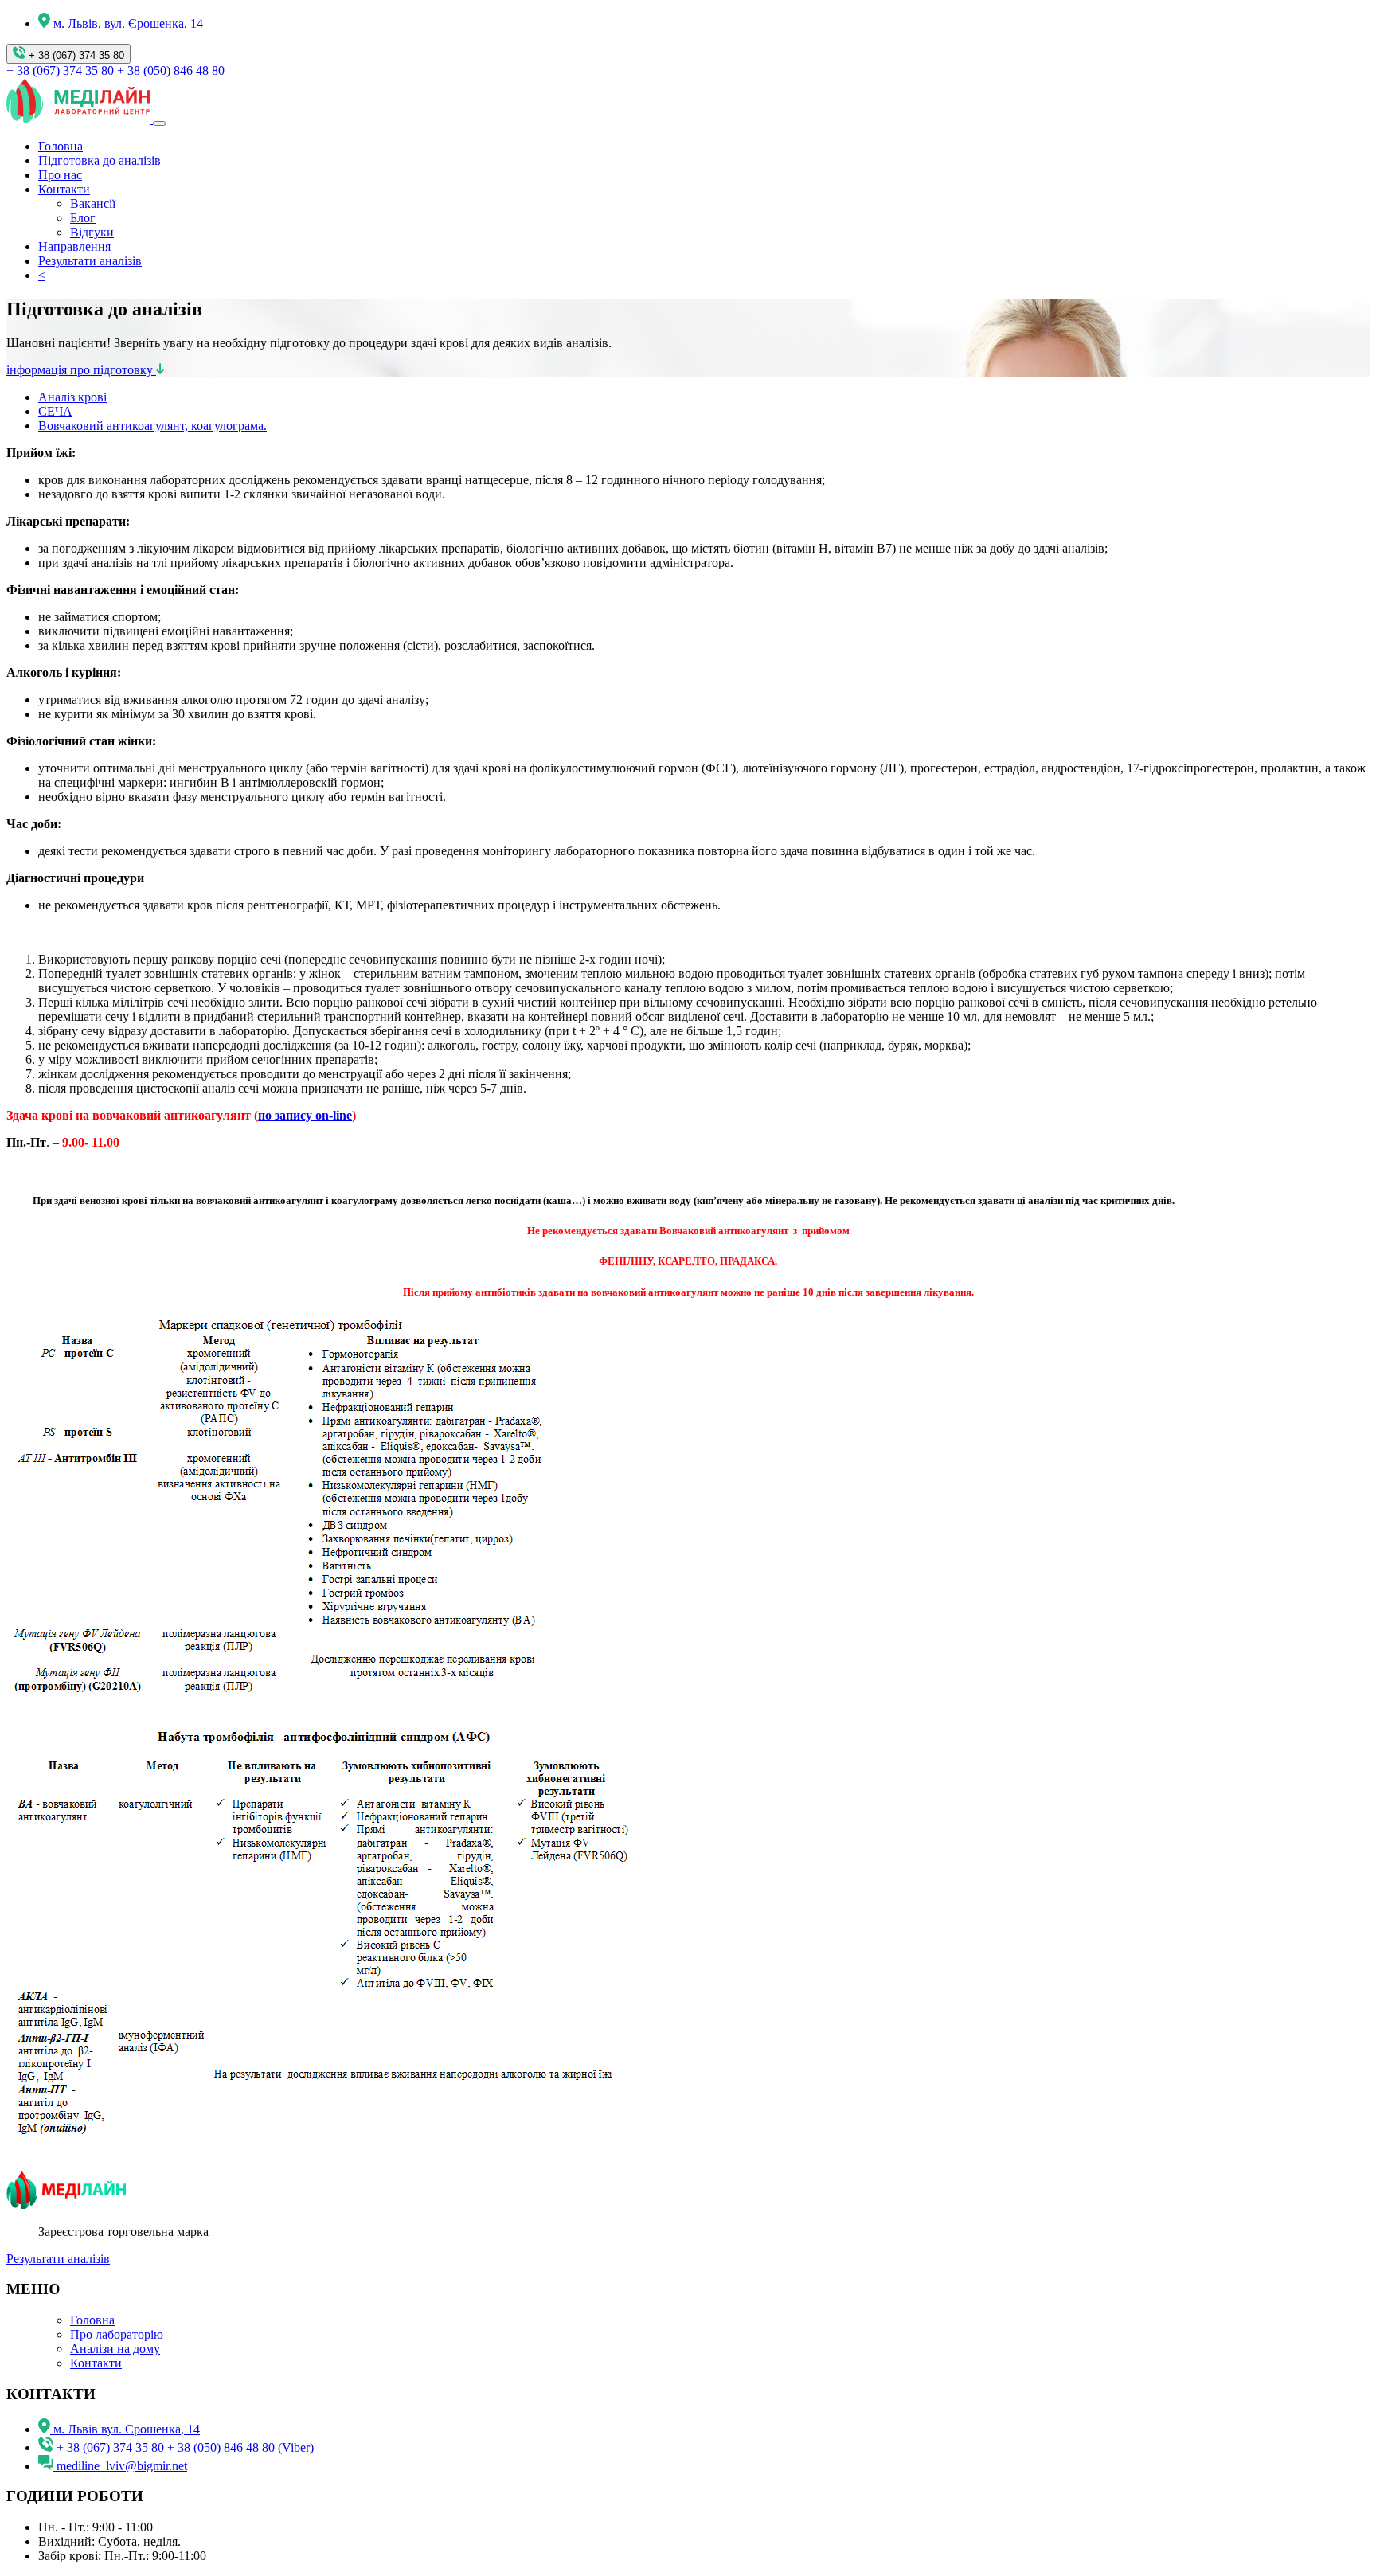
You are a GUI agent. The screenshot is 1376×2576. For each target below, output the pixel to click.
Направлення (74, 246)
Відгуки (92, 232)
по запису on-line (305, 1115)
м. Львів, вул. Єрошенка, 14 (128, 23)
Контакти (64, 189)
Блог (83, 218)
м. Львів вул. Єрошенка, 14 (127, 2429)
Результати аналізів (90, 261)
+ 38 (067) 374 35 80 (75, 55)
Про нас (60, 175)
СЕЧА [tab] (55, 411)
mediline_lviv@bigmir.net (122, 2466)
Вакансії (93, 203)
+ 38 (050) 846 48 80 (171, 70)
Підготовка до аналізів (100, 160)
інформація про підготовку (81, 370)
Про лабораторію (117, 2334)
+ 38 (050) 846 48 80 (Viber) (240, 2447)
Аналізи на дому (115, 2349)
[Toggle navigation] (159, 123)
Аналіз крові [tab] (72, 397)
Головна (61, 146)
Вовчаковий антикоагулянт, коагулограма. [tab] (152, 426)
